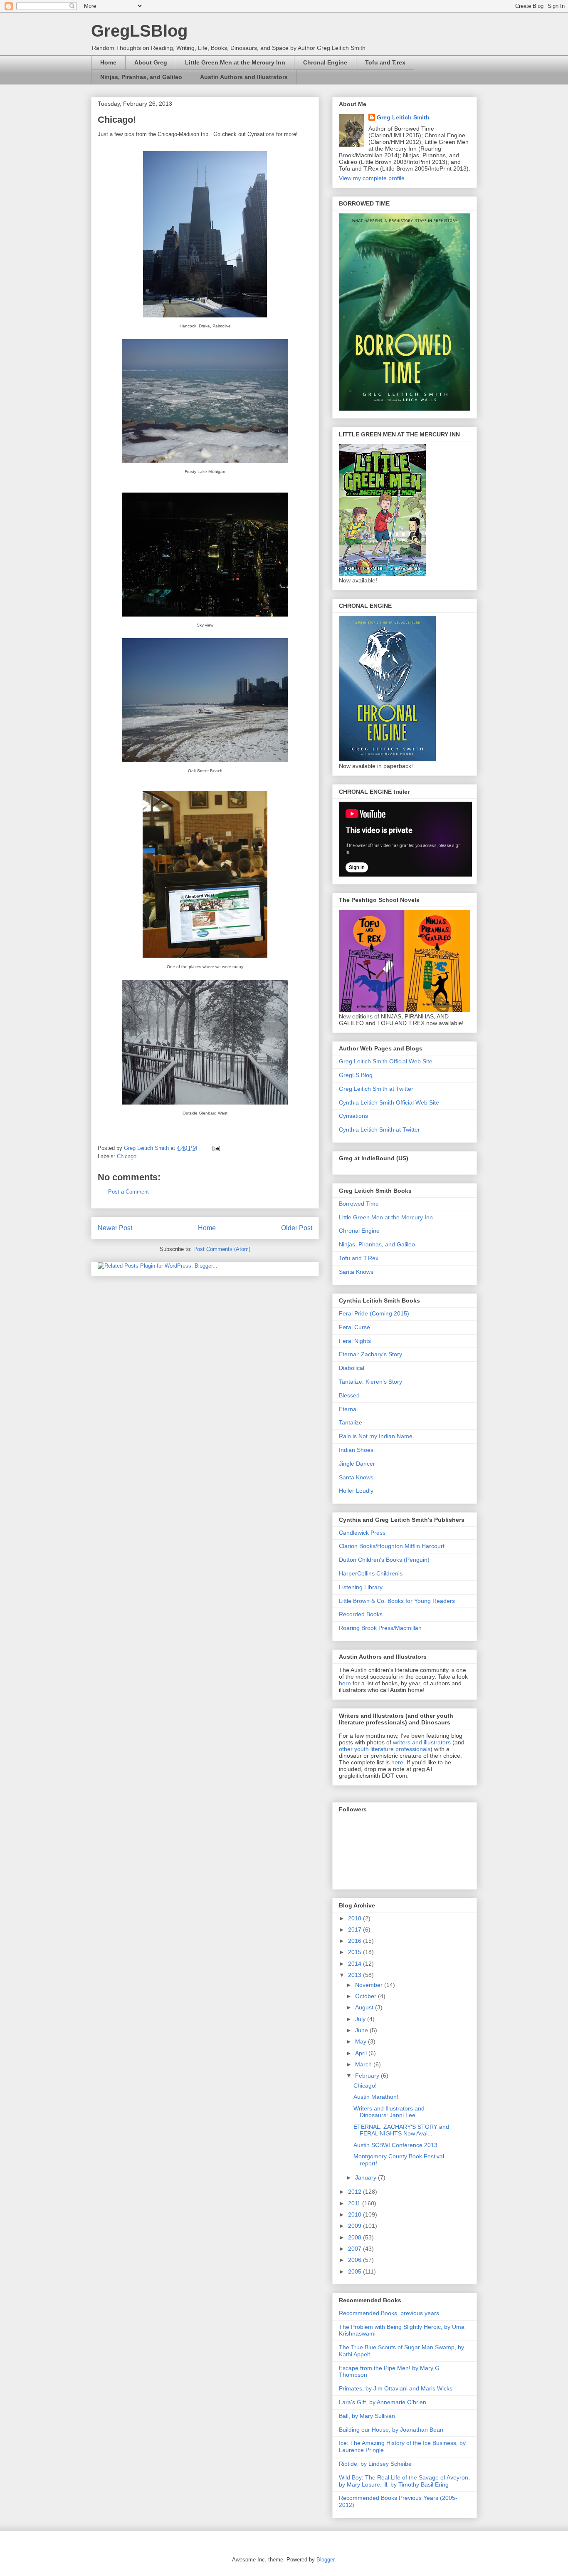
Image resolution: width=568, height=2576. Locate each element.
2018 (356, 1918)
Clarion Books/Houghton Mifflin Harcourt (392, 1546)
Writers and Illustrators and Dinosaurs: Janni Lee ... (389, 2112)
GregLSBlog (139, 31)
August (365, 2007)
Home (108, 62)
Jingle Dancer (357, 1464)
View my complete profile (372, 178)
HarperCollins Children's (371, 1573)
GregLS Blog (356, 1075)
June (362, 2030)
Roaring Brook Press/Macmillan (380, 1628)
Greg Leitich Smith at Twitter (376, 1089)
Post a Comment (128, 1192)
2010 (356, 2214)
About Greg (151, 62)
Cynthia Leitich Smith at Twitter (379, 1129)
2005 (356, 2271)
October (367, 1996)
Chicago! (365, 2086)
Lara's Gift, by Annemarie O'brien (383, 2402)
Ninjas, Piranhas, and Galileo (141, 77)
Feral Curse (354, 1327)
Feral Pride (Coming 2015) (374, 1313)
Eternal (348, 1409)
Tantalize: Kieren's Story (370, 1382)
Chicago (127, 1156)
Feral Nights (355, 1341)
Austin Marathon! (376, 2097)
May (362, 2041)
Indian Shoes (356, 1450)
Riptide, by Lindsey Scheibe (375, 2464)
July (361, 2019)
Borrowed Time (359, 1204)
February (368, 2076)
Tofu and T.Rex (359, 1258)
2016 (356, 1941)
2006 (356, 2260)
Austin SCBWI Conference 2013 (395, 2145)
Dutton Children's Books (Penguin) (384, 1560)
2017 (356, 1930)
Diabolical (352, 1368)
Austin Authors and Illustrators (244, 77)
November (370, 1985)
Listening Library (361, 1587)
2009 (356, 2226)
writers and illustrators (422, 1742)
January (367, 2177)
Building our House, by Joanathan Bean (391, 2430)
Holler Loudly (356, 1491)
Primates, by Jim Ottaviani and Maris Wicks (396, 2388)
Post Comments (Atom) (222, 1249)
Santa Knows (356, 1272)
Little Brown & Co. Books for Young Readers (397, 1601)
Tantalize (351, 1422)
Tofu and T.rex (385, 62)
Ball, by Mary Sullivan (367, 2416)
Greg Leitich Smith (403, 117)
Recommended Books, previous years (389, 2313)
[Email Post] (216, 1148)
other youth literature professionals (385, 1749)
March (364, 2064)
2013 (356, 1975)
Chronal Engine (325, 62)
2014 (356, 1964)
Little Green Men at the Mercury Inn (235, 62)
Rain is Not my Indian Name (376, 1436)
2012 (356, 2192)
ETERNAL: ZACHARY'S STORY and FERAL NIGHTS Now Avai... (401, 2130)
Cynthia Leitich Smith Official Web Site (389, 1102)
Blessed (349, 1395)
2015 (356, 1952)
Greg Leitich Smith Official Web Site (386, 1061)
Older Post (297, 1228)
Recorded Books (361, 1614)
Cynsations (353, 1116)
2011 (355, 2203)
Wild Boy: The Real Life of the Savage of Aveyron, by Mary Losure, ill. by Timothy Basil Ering (404, 2481)
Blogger (325, 2560)
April (362, 2053)
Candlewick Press (362, 1533)
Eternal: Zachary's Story (370, 1354)
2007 (356, 2249)
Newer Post (115, 1228)
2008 (356, 2237)
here (346, 1683)
